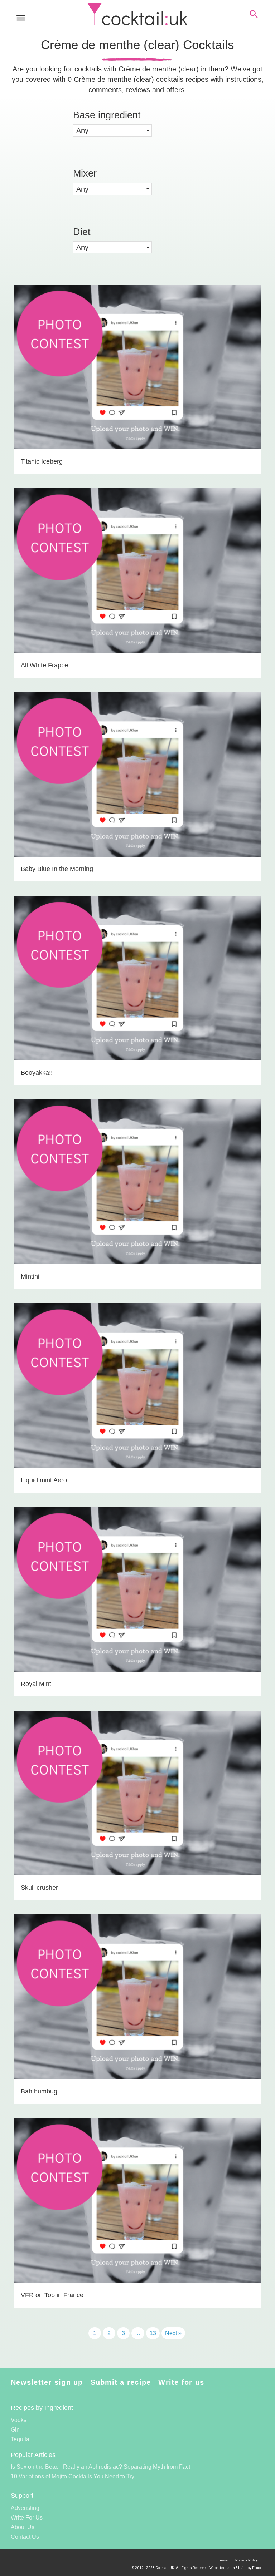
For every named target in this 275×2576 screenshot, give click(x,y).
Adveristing (25, 2508)
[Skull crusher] (137, 1805)
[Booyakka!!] (137, 990)
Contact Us (25, 2537)
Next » (173, 2333)
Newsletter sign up (47, 2382)
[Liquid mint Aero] (137, 1398)
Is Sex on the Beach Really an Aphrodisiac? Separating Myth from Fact (100, 2467)
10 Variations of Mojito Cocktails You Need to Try (73, 2476)
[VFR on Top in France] (137, 2213)
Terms (223, 2560)
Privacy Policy (247, 2560)
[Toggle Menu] (21, 18)
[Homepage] (137, 14)
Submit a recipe (121, 2382)
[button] (112, 130)
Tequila (20, 2439)
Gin (15, 2430)
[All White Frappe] (137, 583)
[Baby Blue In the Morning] (137, 787)
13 (153, 2333)
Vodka (19, 2420)
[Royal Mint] (137, 1602)
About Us (23, 2527)
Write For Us (27, 2518)
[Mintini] (137, 1194)
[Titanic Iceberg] (137, 379)
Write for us (181, 2382)
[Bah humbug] (137, 2009)
